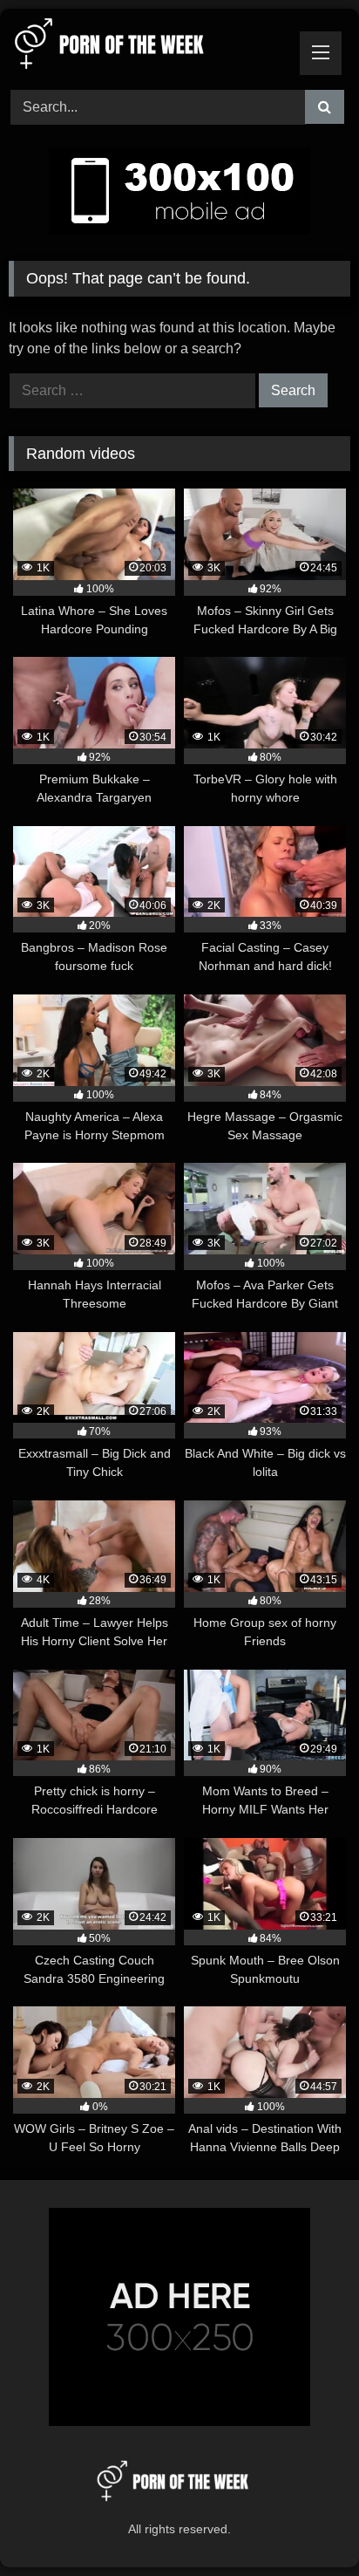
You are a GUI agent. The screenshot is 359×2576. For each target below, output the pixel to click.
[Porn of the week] (147, 47)
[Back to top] (305, 2524)
